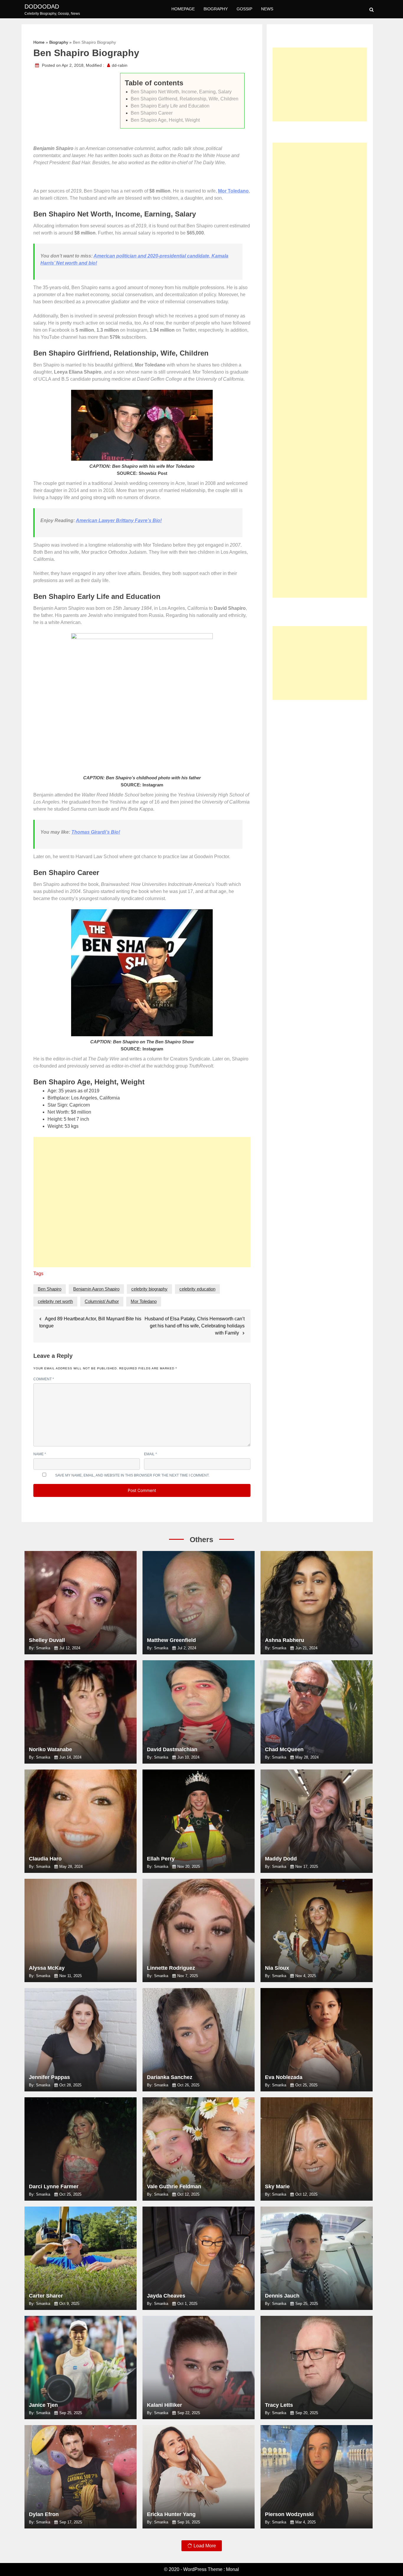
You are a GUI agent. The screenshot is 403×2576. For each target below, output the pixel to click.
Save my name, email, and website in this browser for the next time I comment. (132, 1475)
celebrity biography (149, 1289)
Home (39, 42)
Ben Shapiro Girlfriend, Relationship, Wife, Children (185, 99)
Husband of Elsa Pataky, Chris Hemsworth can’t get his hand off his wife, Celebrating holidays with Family (195, 1326)
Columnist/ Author (102, 1301)
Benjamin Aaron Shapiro (96, 1289)
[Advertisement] (142, 1205)
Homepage (183, 9)
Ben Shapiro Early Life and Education (170, 106)
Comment (44, 1379)
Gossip (244, 9)
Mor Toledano (144, 1301)
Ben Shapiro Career (152, 113)
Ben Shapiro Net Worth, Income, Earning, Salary (181, 92)
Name (40, 1454)
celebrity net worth (55, 1301)
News (267, 9)
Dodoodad (42, 6)
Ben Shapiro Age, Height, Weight (165, 120)
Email (150, 1454)
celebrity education (197, 1289)
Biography (216, 9)
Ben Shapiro (50, 1289)
